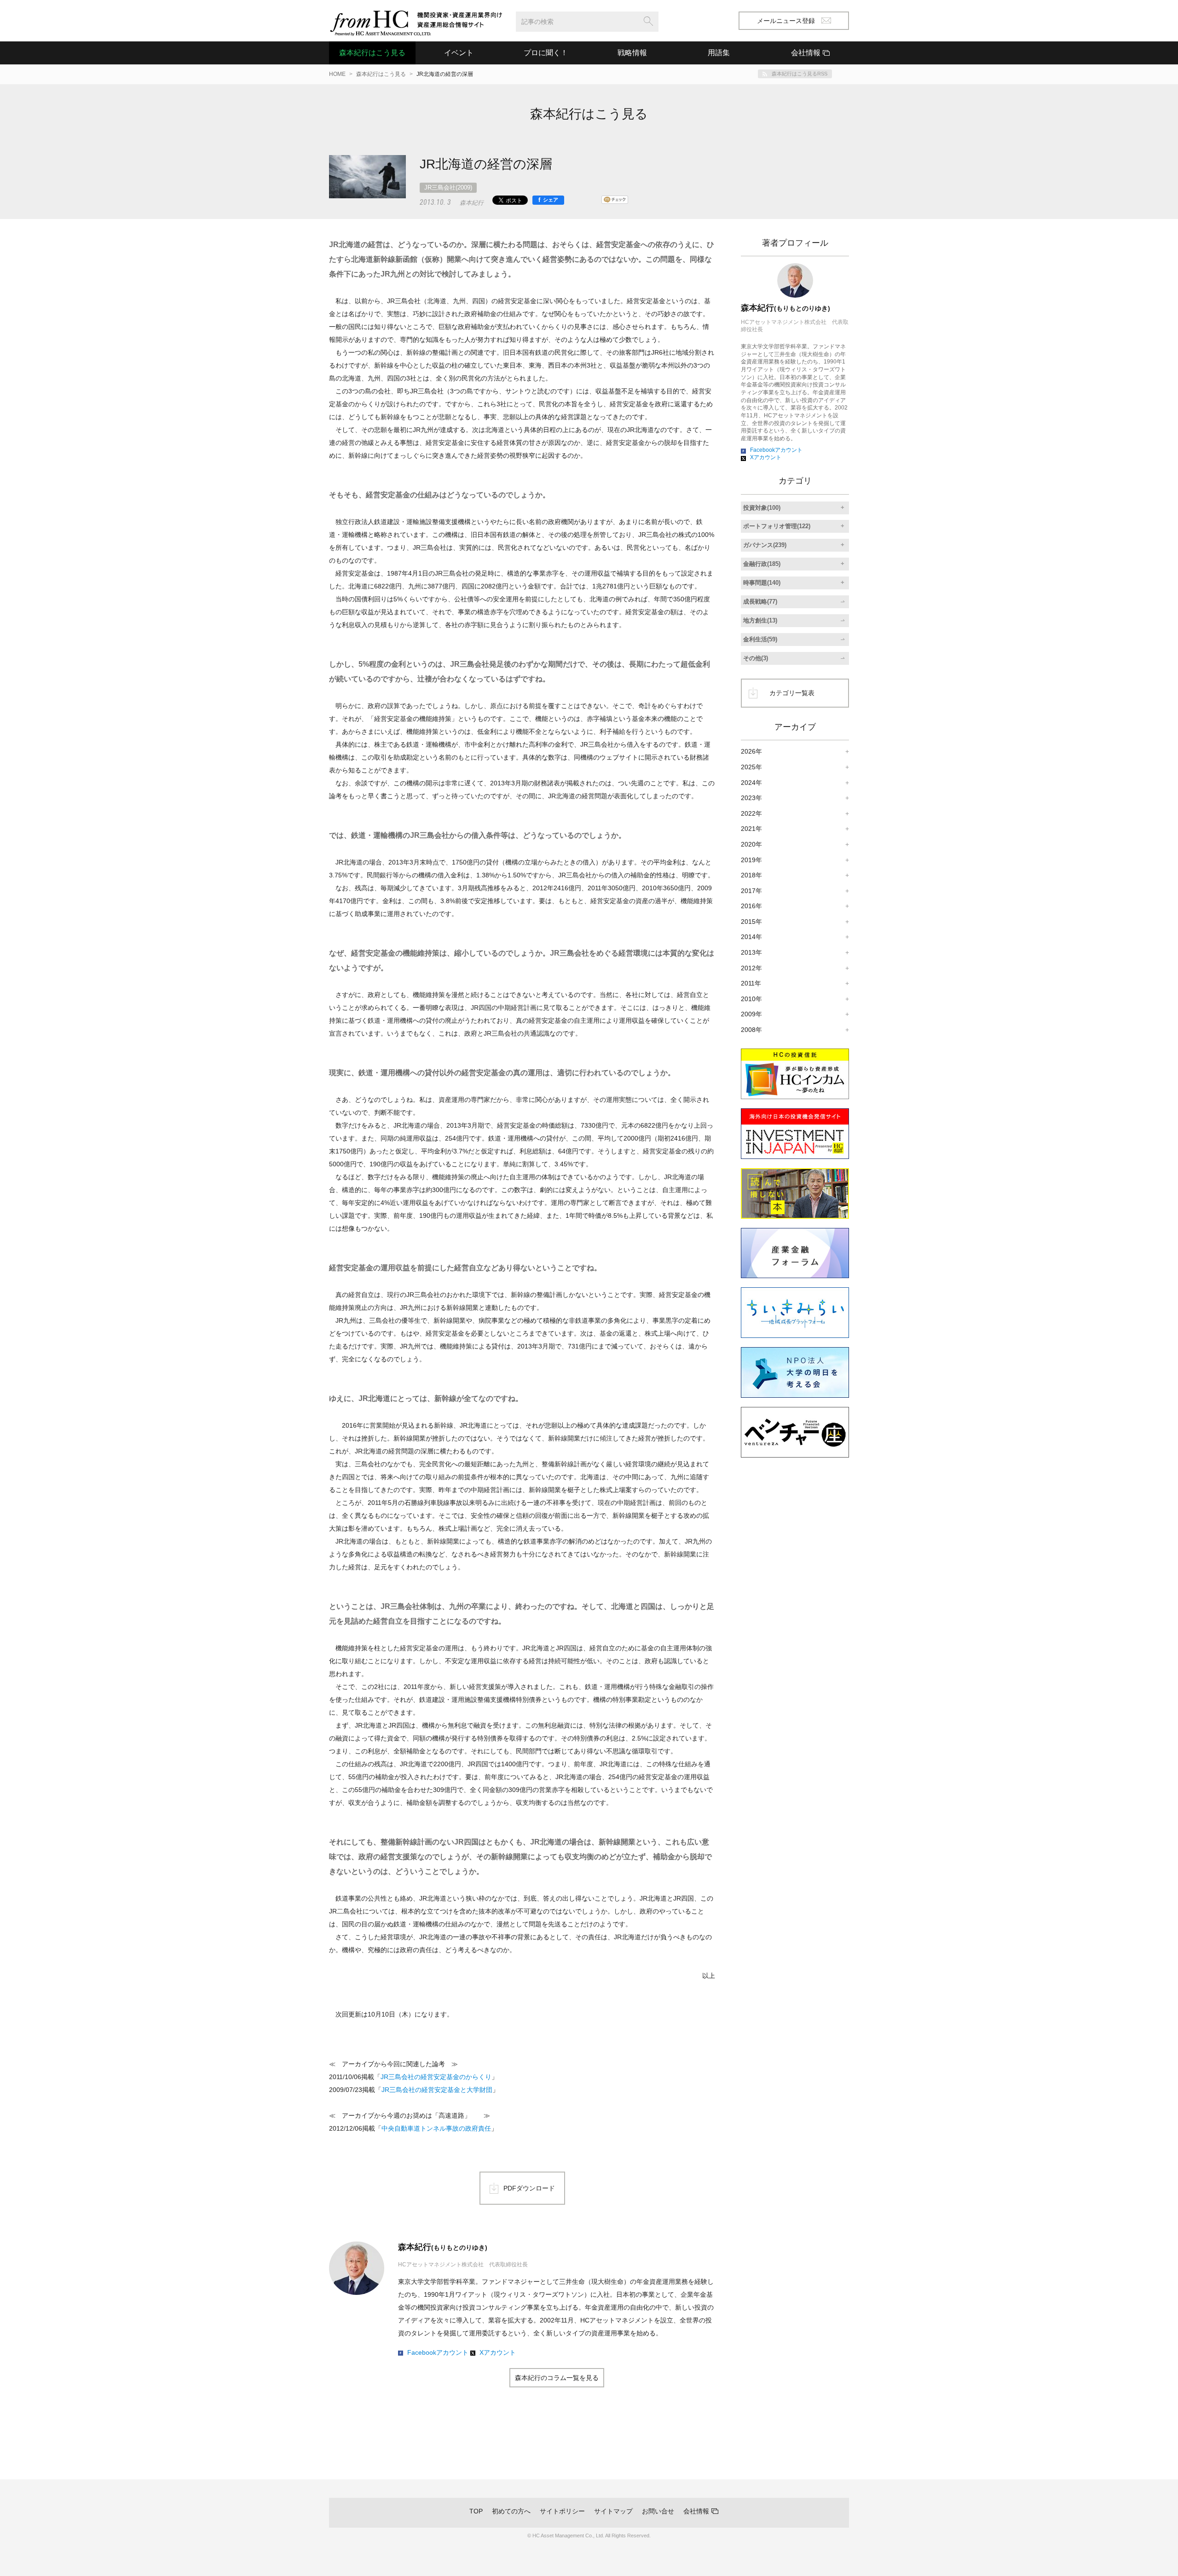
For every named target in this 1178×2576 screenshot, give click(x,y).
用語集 (719, 53)
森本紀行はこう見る (372, 53)
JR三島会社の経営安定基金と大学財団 (437, 2090)
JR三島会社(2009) (448, 187)
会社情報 (696, 2511)
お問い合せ (658, 2511)
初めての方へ (511, 2511)
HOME (337, 74)
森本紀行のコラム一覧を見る (557, 2378)
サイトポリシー (562, 2511)
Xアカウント (498, 2352)
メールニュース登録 (786, 21)
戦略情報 (632, 53)
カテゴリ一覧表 (792, 693)
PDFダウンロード (529, 2188)
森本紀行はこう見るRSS (800, 74)
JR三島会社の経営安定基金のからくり (436, 2077)
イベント (459, 53)
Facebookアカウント (438, 2352)
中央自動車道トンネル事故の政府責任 (436, 2128)
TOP (476, 2511)
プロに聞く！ (546, 53)
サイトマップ (613, 2511)
